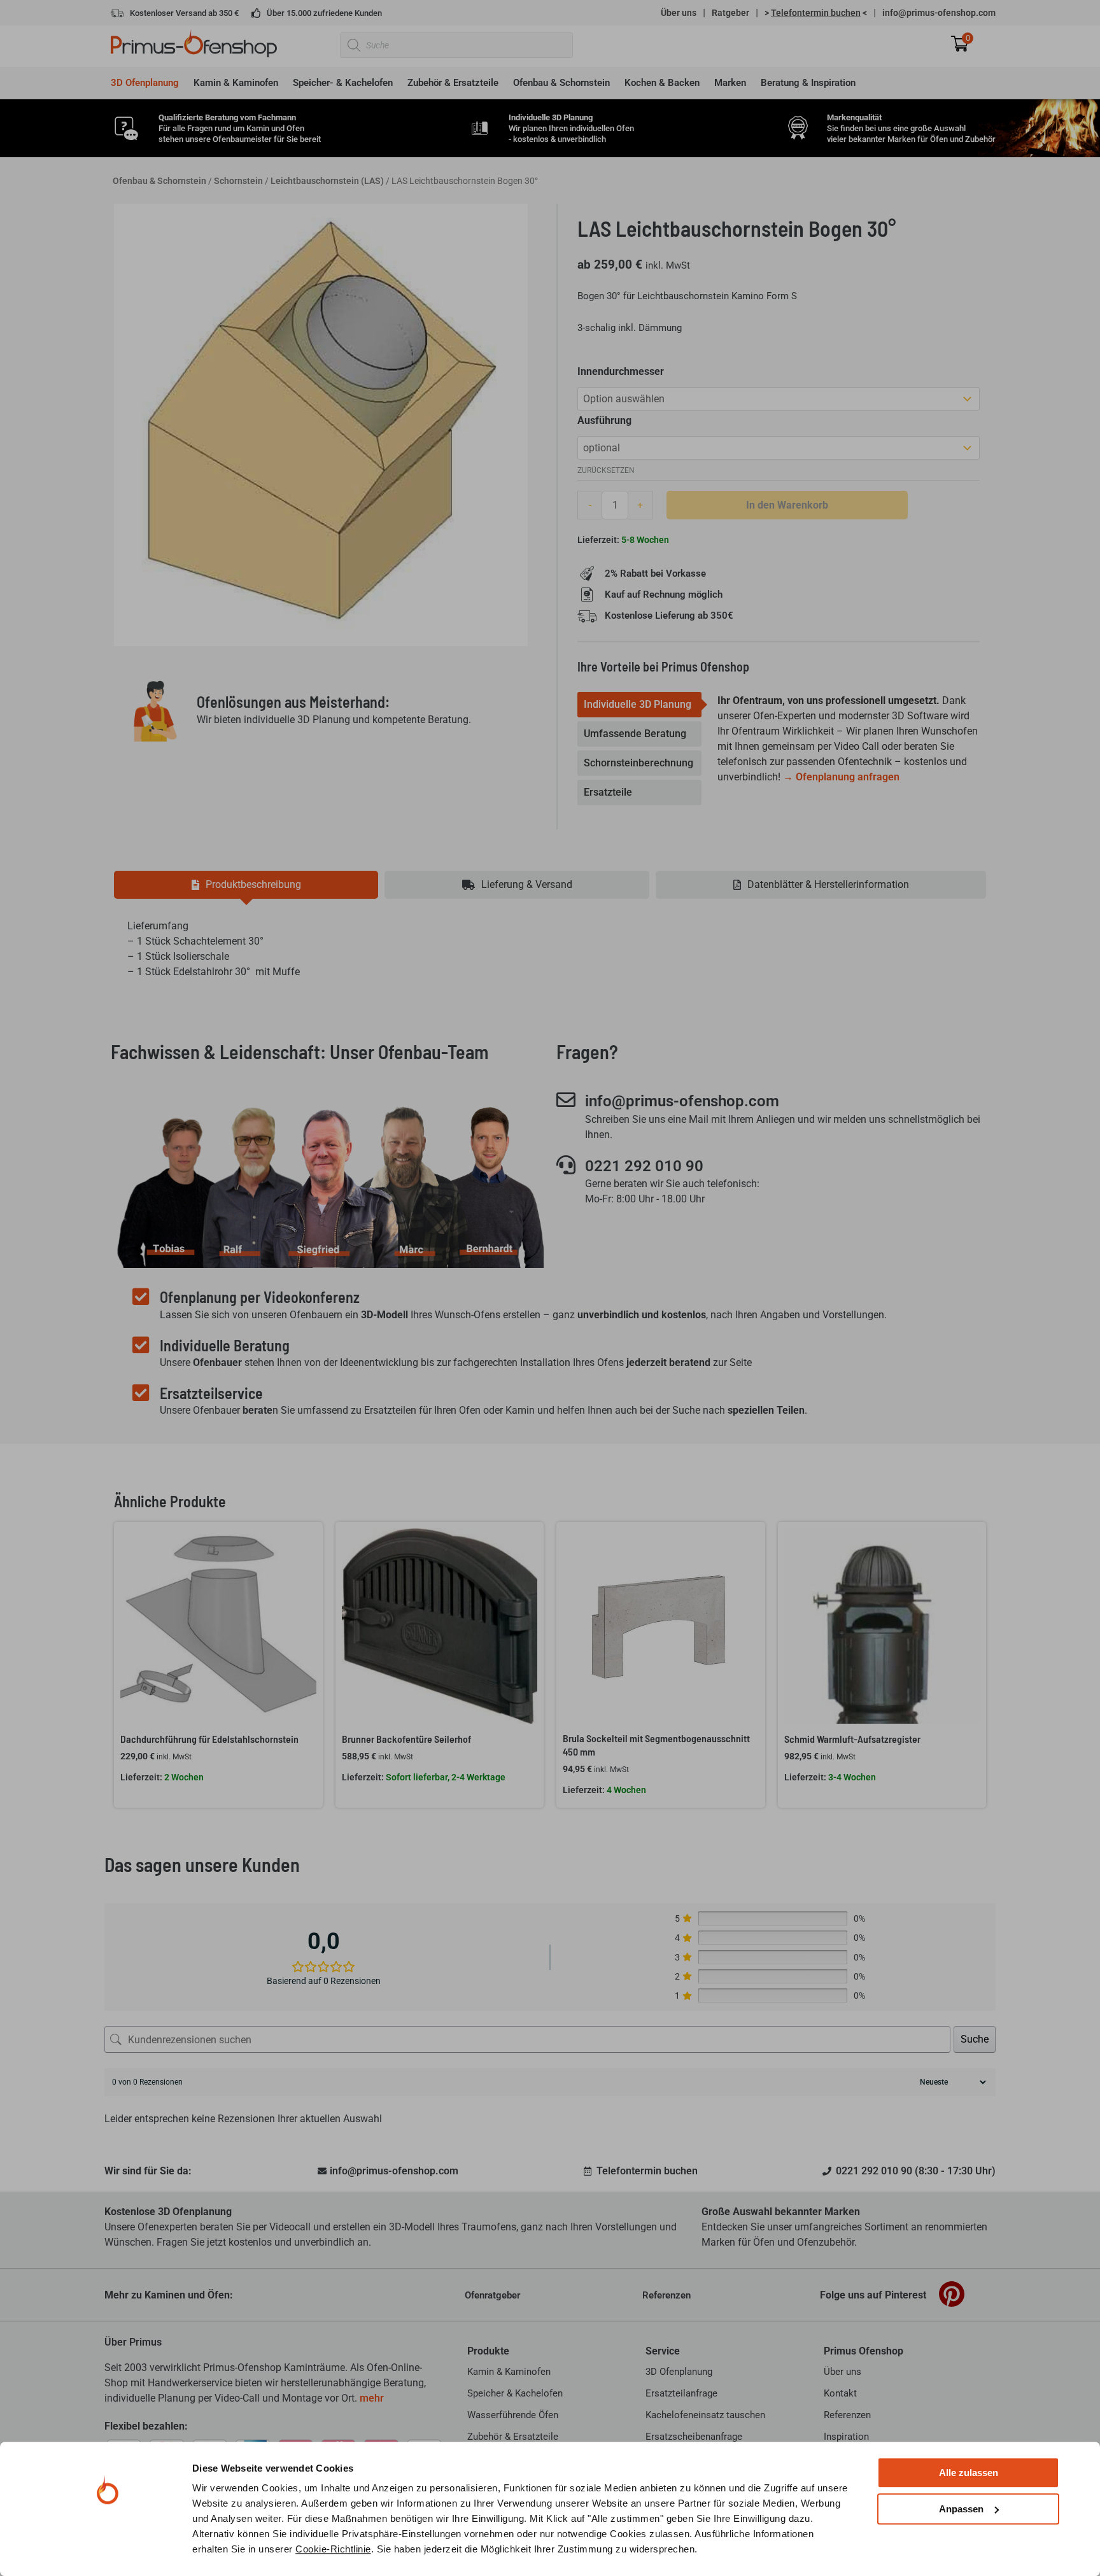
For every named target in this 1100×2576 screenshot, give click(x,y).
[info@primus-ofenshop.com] (566, 1100)
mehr (372, 2398)
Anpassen (961, 2509)
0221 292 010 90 (644, 1166)
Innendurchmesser (621, 371)
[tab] (639, 705)
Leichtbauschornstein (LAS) (327, 181)
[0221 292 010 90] (566, 1165)
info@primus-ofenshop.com (939, 13)
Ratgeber (730, 13)
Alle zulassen (969, 2473)
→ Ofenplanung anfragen (841, 777)
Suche (975, 2039)
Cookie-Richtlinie (333, 2549)
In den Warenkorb (787, 505)
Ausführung (604, 420)
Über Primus (133, 2342)
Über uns (679, 13)
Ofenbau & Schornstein (159, 181)
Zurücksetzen (606, 470)
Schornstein (238, 181)
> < (816, 13)
